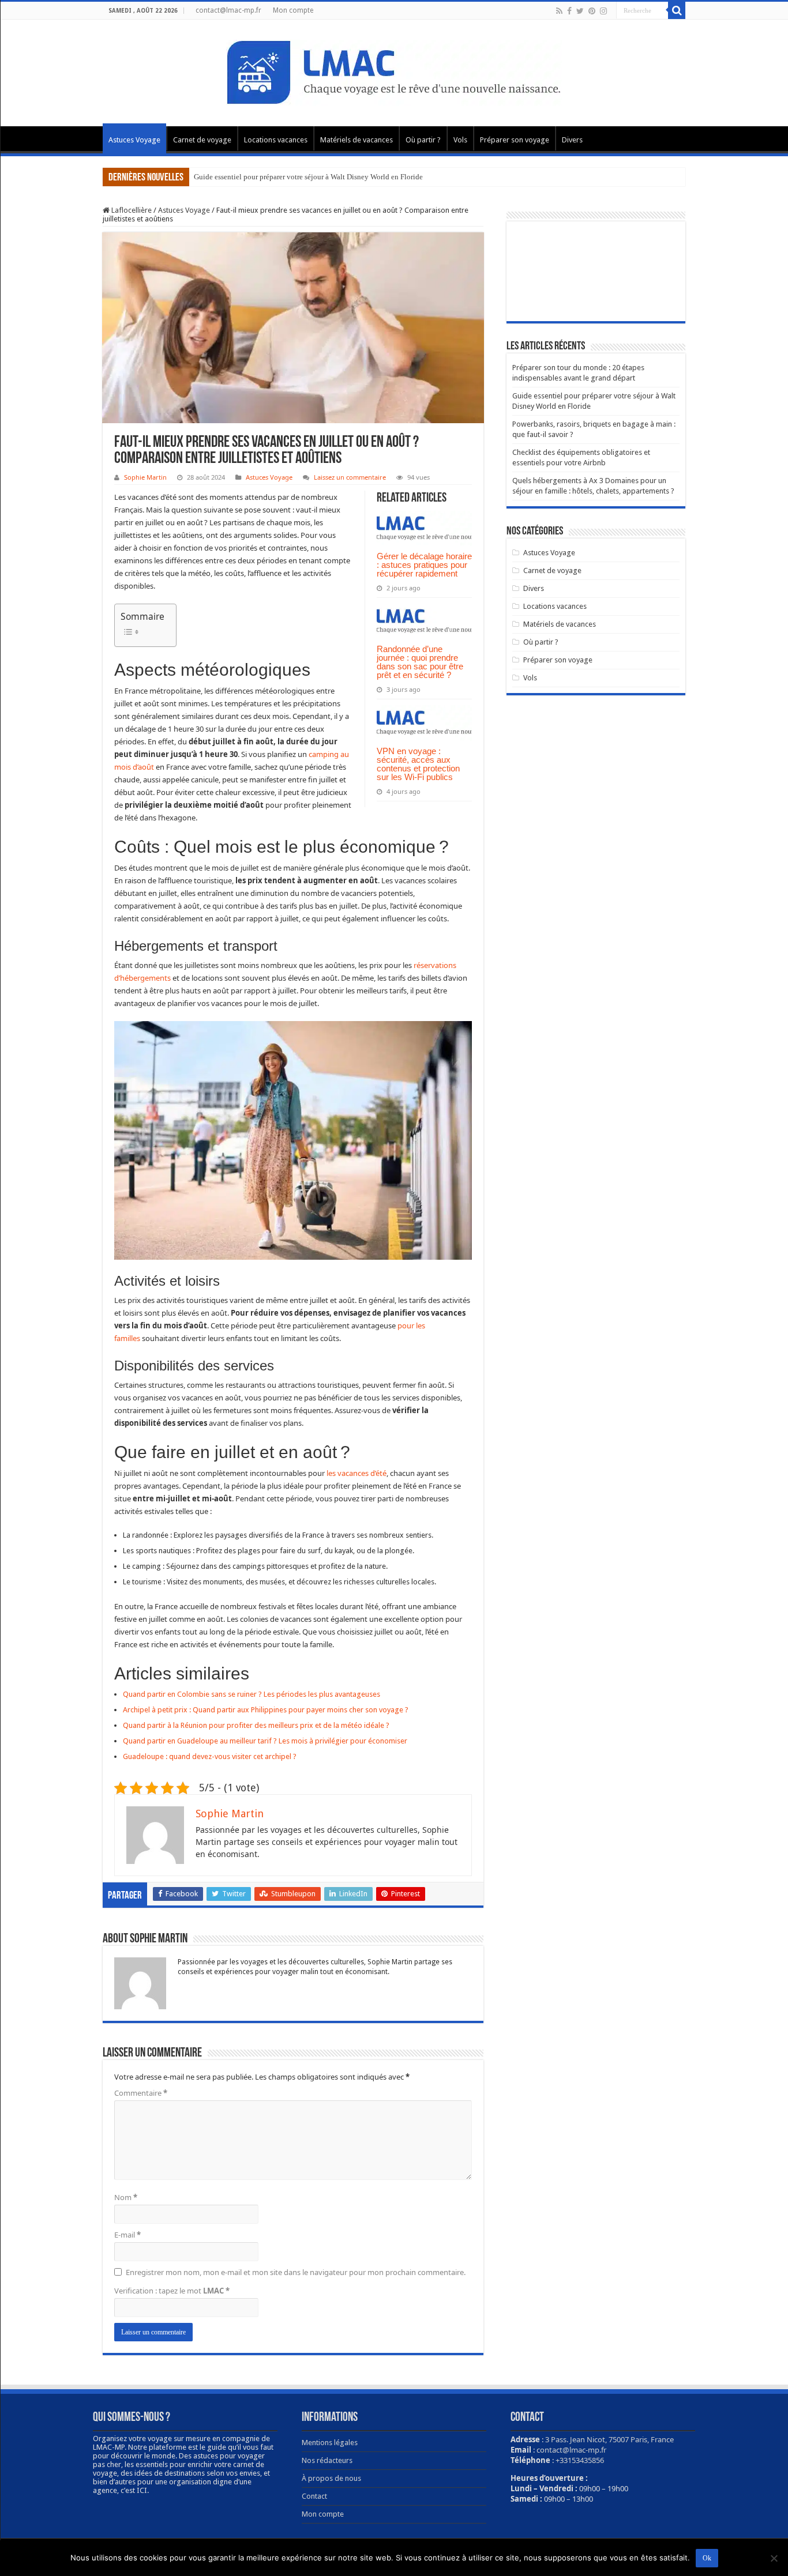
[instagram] (603, 11)
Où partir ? (423, 140)
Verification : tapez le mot (172, 2291)
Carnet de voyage (202, 140)
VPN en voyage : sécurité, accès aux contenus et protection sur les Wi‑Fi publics (418, 764)
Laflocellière (131, 210)
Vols (460, 140)
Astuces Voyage (134, 140)
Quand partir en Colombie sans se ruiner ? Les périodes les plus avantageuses (252, 1694)
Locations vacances (276, 140)
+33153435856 (580, 2460)
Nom (126, 2197)
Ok (707, 2558)
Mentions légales (330, 2443)
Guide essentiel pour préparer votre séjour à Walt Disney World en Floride (308, 177)
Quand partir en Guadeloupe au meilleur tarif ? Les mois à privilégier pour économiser (265, 1741)
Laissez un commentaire (350, 477)
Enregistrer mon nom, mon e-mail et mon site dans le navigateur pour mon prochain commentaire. (296, 2272)
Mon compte (293, 10)
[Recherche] (677, 10)
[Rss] (559, 11)
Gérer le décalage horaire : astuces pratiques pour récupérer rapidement (424, 565)
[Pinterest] (592, 11)
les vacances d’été (357, 1473)
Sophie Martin (145, 477)
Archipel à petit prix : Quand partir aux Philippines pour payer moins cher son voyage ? (266, 1710)
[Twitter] (580, 11)
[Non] (774, 2558)
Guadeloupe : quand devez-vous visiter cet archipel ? (210, 1756)
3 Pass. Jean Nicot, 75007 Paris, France (609, 2439)
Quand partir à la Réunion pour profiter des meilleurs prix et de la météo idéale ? (256, 1725)
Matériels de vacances (357, 140)
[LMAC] (394, 71)
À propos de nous (331, 2478)
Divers (572, 140)
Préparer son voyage (515, 140)
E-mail (127, 2235)
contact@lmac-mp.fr (228, 10)
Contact (314, 2496)
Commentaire (141, 2093)
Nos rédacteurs (327, 2460)
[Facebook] (569, 11)
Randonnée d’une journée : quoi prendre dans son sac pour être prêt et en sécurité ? (420, 662)
